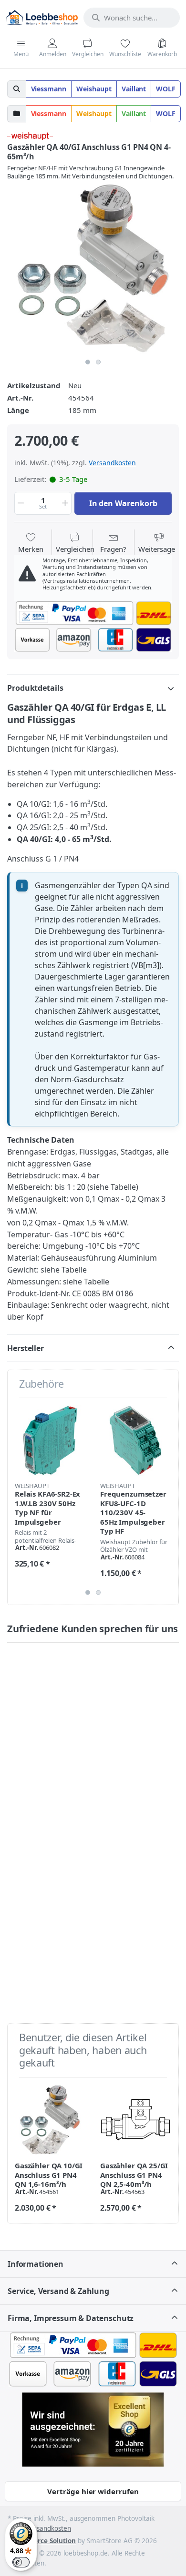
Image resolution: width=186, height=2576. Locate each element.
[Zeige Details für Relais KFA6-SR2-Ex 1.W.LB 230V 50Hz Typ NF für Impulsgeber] (50, 1440)
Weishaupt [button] (94, 89)
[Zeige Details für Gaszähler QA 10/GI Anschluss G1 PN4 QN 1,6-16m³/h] (50, 2120)
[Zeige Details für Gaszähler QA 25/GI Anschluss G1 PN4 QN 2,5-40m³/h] (135, 2120)
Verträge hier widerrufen (93, 2491)
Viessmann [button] (49, 89)
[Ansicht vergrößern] (93, 268)
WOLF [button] (166, 89)
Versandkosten (112, 463)
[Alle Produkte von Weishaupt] (30, 135)
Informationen (36, 2264)
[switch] (21, 2562)
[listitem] (93, 268)
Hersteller (26, 1348)
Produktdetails (35, 688)
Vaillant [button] (134, 89)
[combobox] (132, 18)
